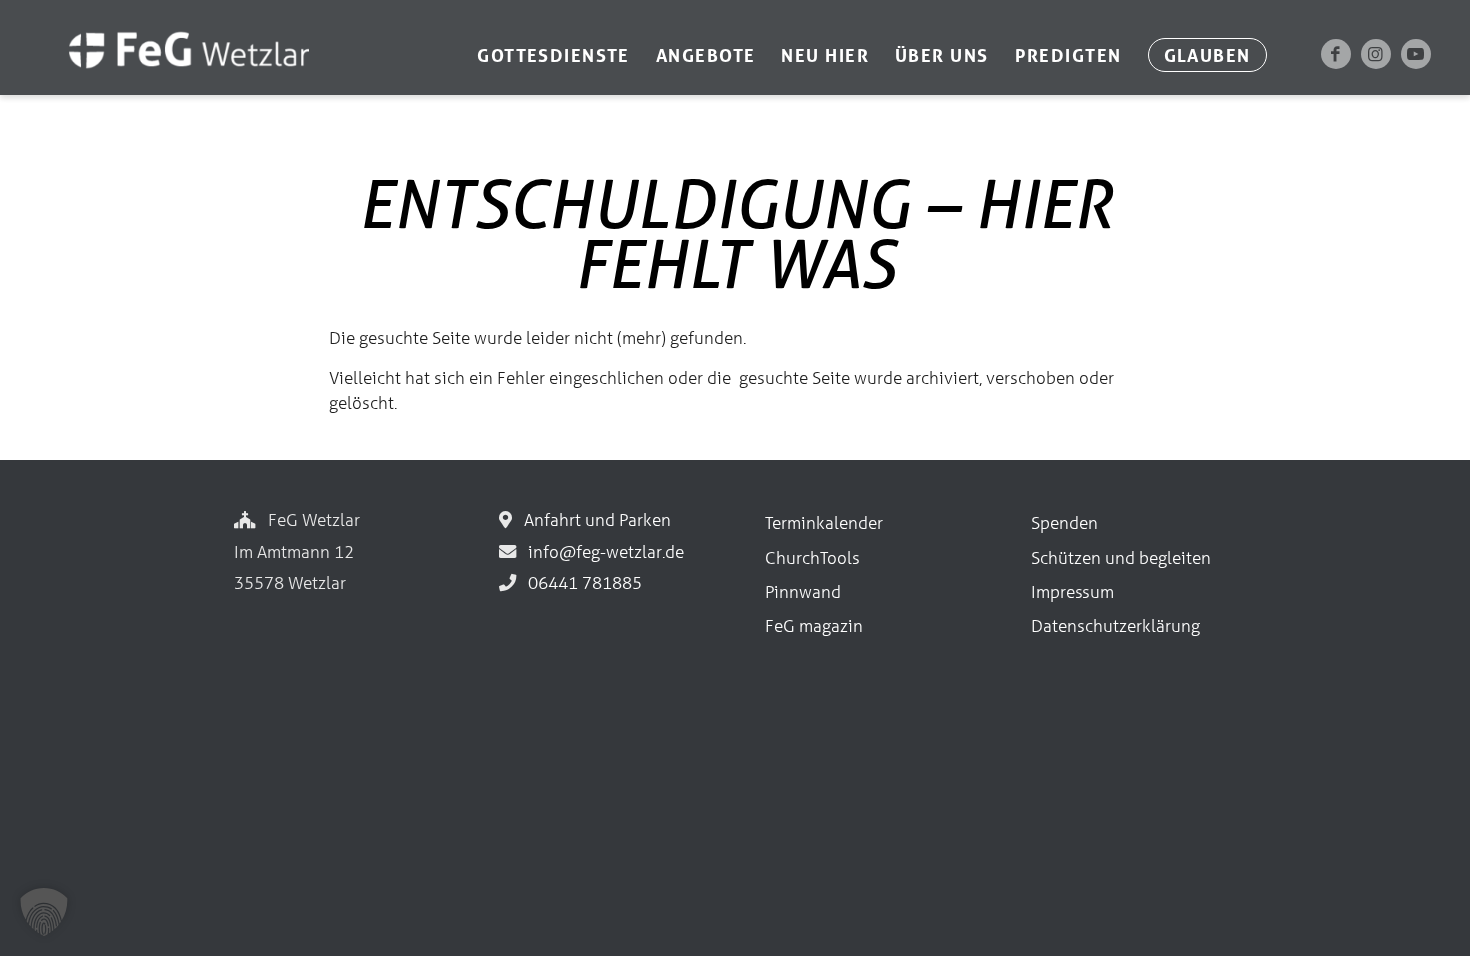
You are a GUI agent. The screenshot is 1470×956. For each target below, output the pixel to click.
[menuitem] (553, 55)
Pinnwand (803, 591)
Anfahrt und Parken (593, 519)
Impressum (1072, 591)
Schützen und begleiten (1121, 557)
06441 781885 (581, 582)
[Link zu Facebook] (1336, 54)
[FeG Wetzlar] (168, 77)
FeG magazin (814, 625)
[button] (44, 912)
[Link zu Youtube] (1416, 54)
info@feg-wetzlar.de (602, 551)
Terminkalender (824, 522)
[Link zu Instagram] (1376, 54)
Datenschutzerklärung (1115, 625)
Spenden (1064, 522)
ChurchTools (812, 557)
